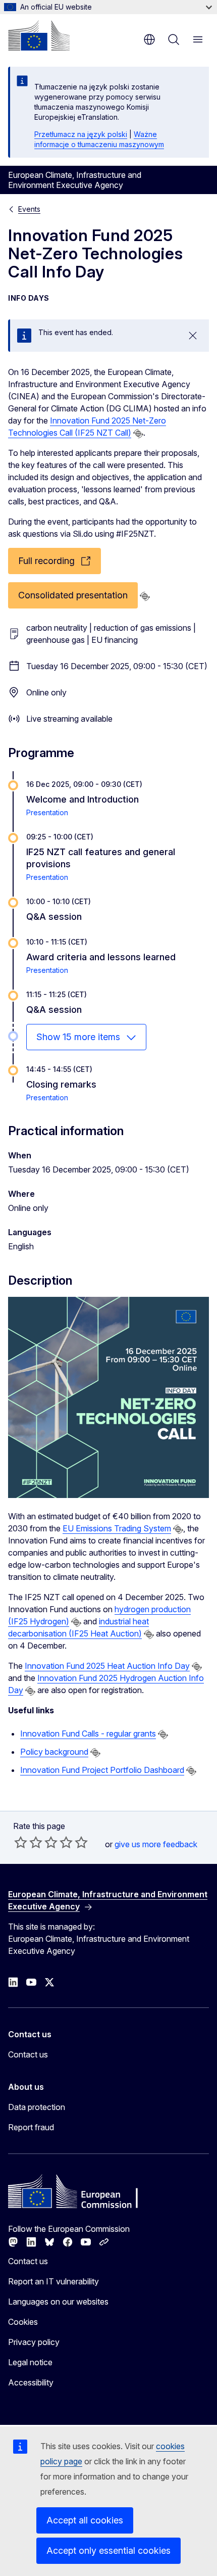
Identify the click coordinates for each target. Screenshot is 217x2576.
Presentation (47, 812)
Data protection (37, 2107)
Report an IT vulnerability (53, 2281)
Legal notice (30, 2362)
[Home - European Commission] (39, 35)
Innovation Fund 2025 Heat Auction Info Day (107, 1666)
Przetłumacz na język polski (81, 134)
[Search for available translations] (138, 434)
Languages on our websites (58, 2302)
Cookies (23, 2322)
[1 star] (21, 1842)
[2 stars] (28, 1842)
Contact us (28, 2054)
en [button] (149, 39)
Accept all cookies (85, 2520)
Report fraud (31, 2127)
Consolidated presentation (73, 595)
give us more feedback (156, 1844)
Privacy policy (34, 2342)
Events (29, 209)
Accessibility (31, 2382)
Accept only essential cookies (108, 2550)
